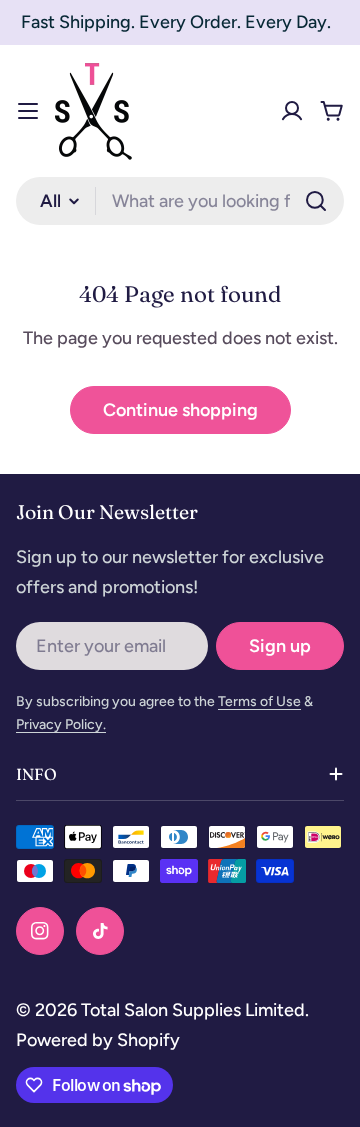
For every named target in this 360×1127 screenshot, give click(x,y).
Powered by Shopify (98, 1040)
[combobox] (180, 201)
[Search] (316, 201)
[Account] (292, 111)
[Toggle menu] (28, 111)
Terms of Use (259, 701)
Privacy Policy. (61, 724)
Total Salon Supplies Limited (193, 1010)
